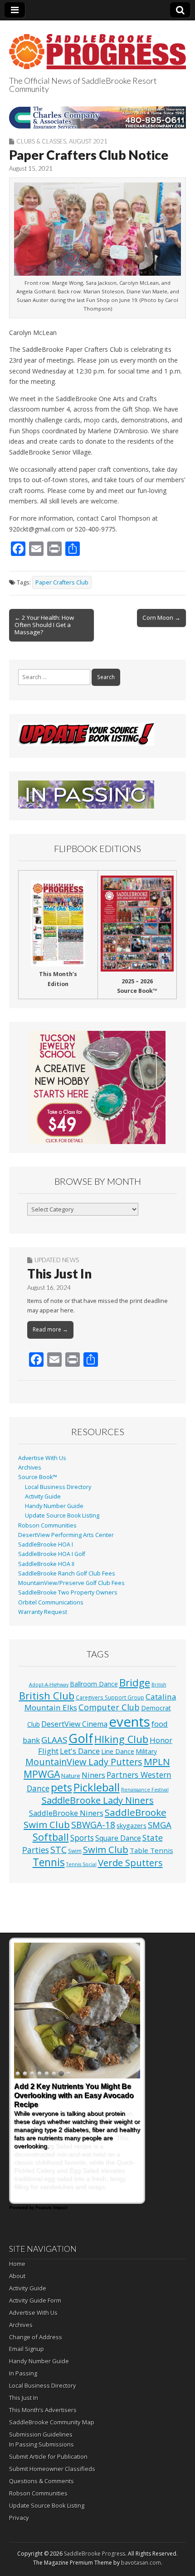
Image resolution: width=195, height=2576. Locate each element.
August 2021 (88, 141)
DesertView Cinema (74, 1724)
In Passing (23, 2373)
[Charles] (97, 117)
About (17, 2276)
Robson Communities (47, 1525)
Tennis (49, 1862)
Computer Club (109, 1707)
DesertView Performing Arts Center (66, 1535)
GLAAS (54, 1740)
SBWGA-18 (93, 1825)
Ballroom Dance (94, 1684)
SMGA (160, 1825)
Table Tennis (151, 1850)
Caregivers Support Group (110, 1697)
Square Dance (118, 1838)
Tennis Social (81, 1864)
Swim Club (106, 1849)
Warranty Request (43, 1612)
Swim (75, 1851)
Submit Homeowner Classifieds (52, 2469)
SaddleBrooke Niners (66, 1813)
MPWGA (42, 1774)
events (129, 1722)
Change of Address (36, 2337)
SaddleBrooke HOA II (46, 1564)
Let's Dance (80, 1751)
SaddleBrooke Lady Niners (98, 1800)
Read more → (50, 1329)
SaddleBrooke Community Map (52, 2422)
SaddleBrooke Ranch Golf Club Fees (67, 1573)
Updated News (57, 1260)
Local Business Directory (58, 1487)
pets (61, 1787)
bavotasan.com (141, 2563)
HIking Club (121, 1739)
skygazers (132, 1826)
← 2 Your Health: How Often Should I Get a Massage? (44, 625)
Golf (81, 1738)
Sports (82, 1838)
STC (58, 1850)
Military (146, 1751)
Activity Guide (43, 1496)
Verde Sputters (130, 1863)
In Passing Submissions (41, 2444)
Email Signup (27, 2349)
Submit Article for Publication (48, 2456)
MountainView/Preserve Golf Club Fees (71, 1583)
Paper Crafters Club (62, 582)
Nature (71, 1776)
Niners (93, 1775)
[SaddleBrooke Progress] (97, 46)
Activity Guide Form (35, 2300)
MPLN (157, 1762)
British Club (47, 1695)
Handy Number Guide (54, 1506)
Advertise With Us (42, 1458)
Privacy (19, 2518)
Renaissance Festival (145, 1790)
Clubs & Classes (41, 141)
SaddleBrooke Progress (95, 2554)
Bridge (135, 1683)
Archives (30, 1468)
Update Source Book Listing (62, 1515)
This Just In (59, 1274)
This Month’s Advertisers (43, 2410)
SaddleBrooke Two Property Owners (68, 1592)
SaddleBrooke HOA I (46, 1544)
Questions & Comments (41, 2481)
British (159, 1685)
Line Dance (118, 1751)
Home (17, 2264)
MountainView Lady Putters (84, 1762)
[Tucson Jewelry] (97, 1087)
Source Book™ (38, 1477)
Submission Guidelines (41, 2434)
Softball (51, 1837)
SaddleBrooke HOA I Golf (52, 1554)
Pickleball (97, 1787)
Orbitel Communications (51, 1602)
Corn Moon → (161, 618)
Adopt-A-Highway (49, 1685)
